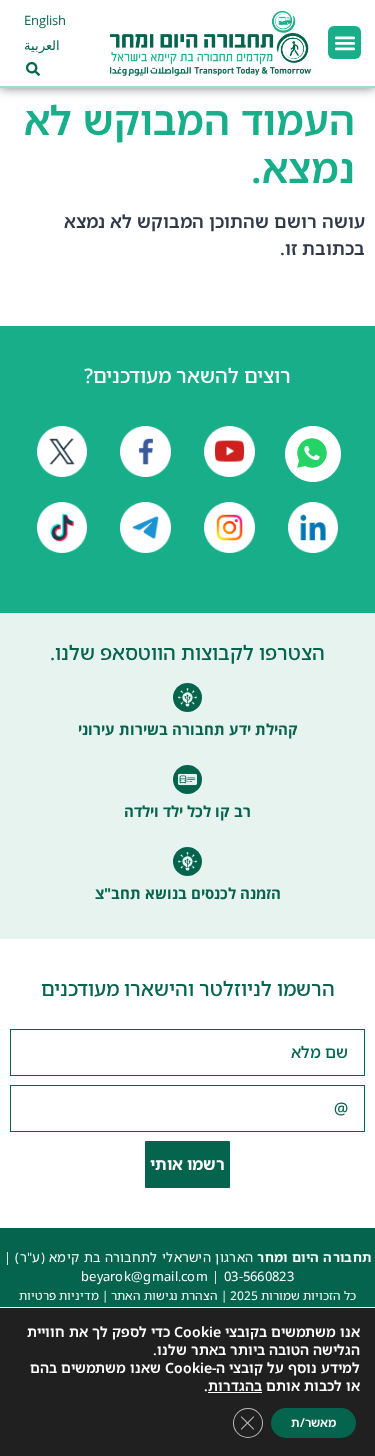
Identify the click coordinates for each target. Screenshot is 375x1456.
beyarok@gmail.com (144, 1276)
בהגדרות (235, 1386)
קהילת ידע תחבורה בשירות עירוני (188, 729)
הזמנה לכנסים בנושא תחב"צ (188, 893)
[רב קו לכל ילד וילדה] (187, 779)
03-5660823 (259, 1276)
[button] (344, 42)
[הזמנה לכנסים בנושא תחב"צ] (187, 861)
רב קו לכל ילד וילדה (187, 811)
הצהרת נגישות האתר (164, 1295)
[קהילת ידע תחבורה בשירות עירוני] (187, 697)
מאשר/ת (313, 1422)
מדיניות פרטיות (59, 1295)
